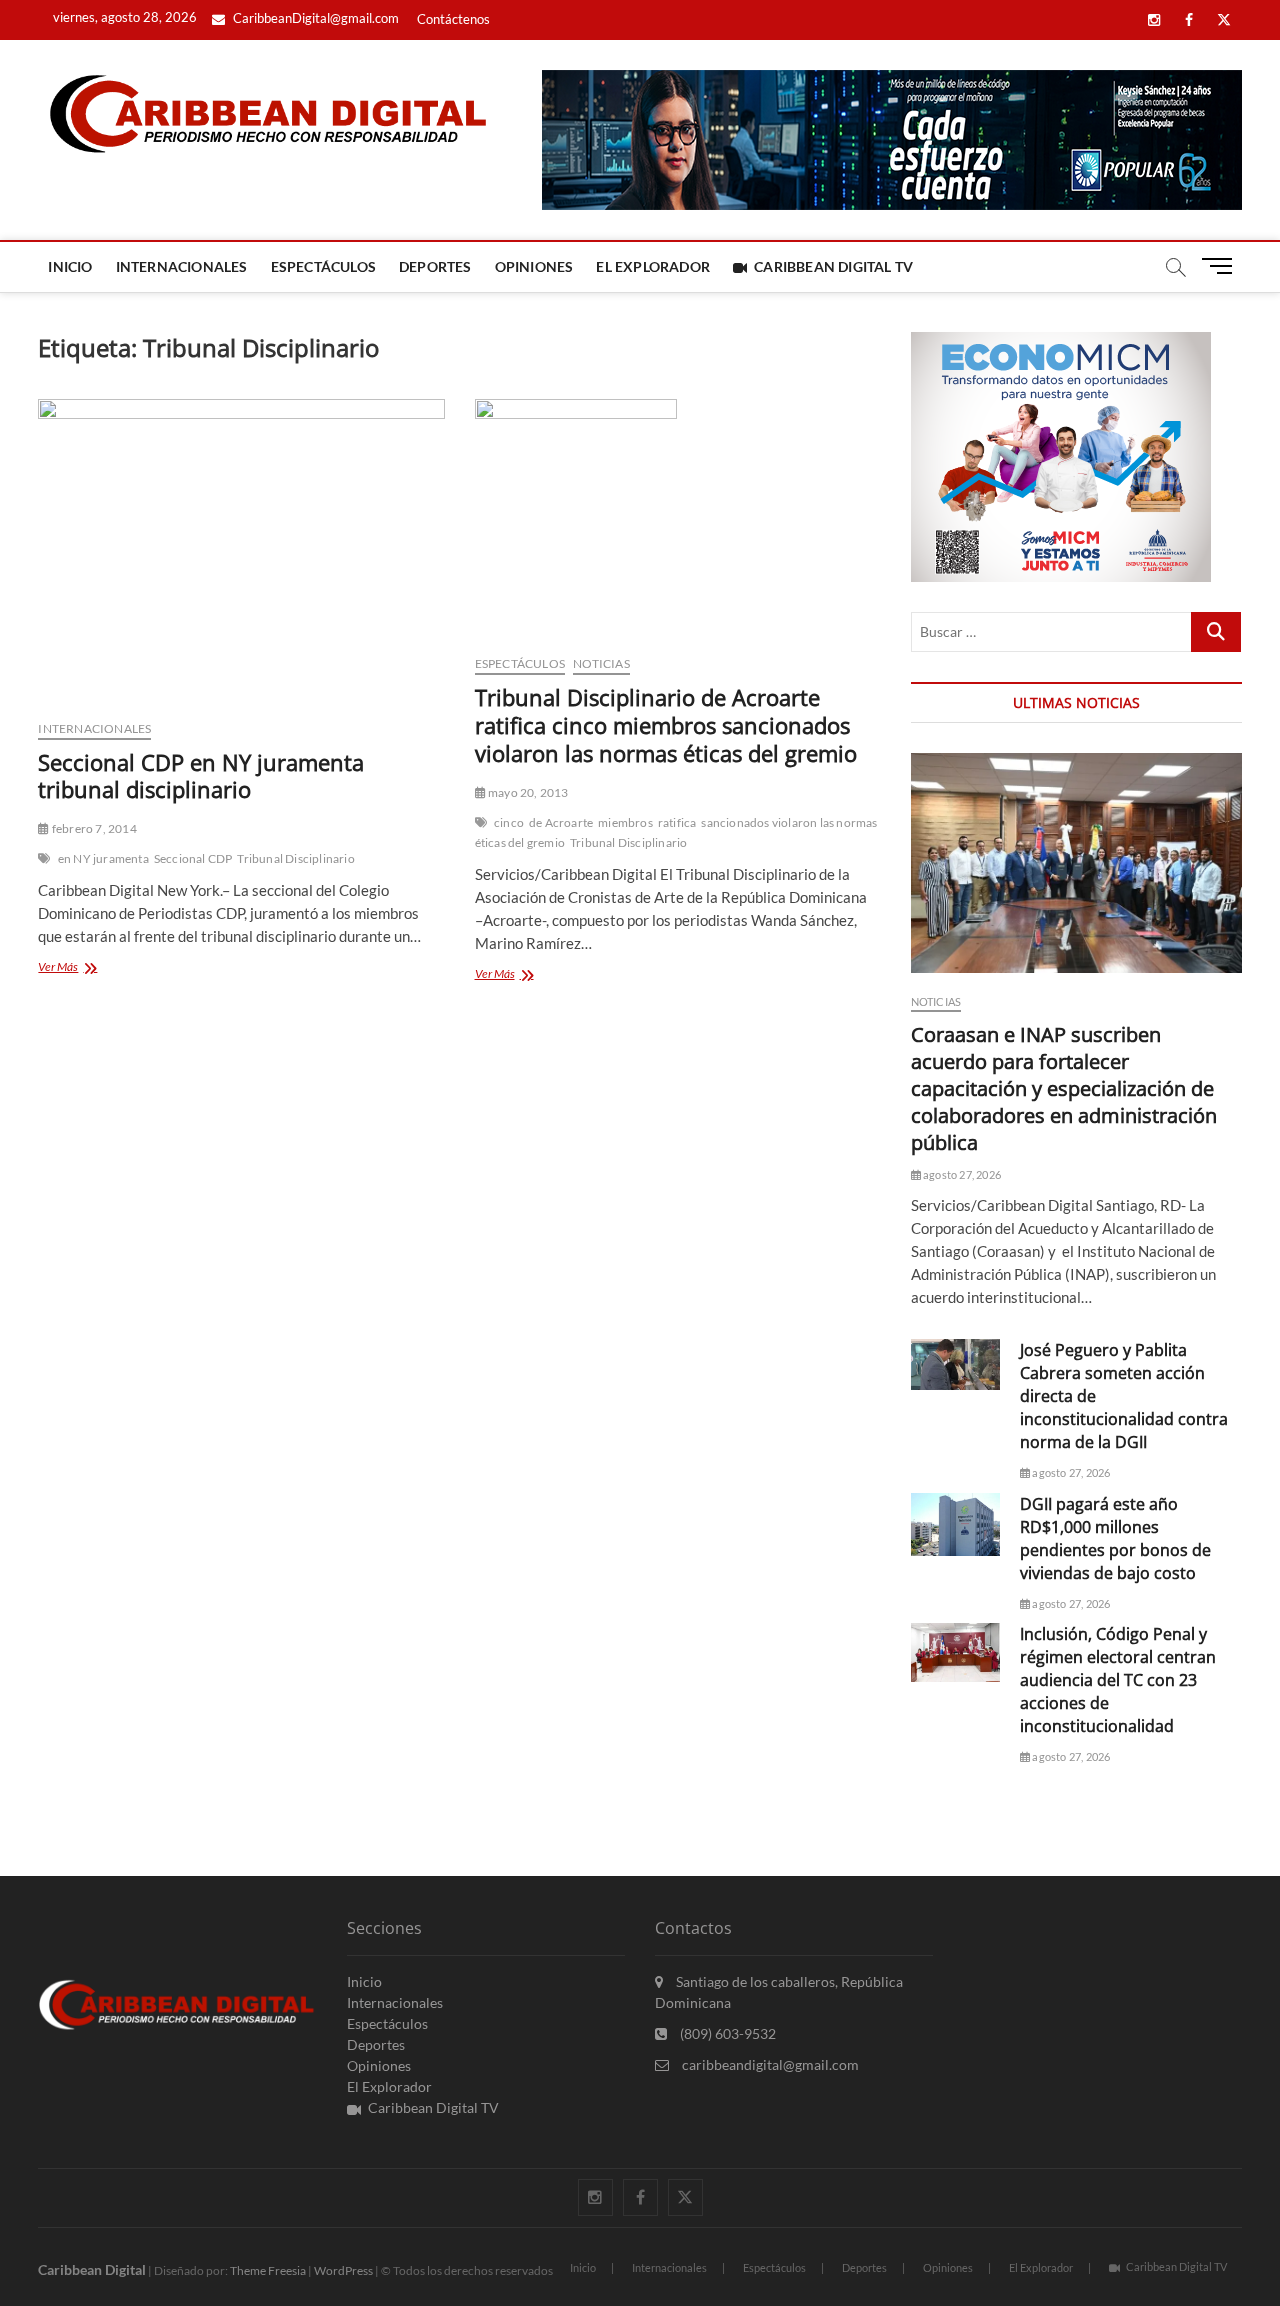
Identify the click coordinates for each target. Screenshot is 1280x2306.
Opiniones (534, 266)
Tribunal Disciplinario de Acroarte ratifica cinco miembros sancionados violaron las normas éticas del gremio (666, 725)
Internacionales (182, 266)
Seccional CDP (193, 858)
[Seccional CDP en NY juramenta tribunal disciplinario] (241, 551)
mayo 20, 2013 (527, 792)
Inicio (70, 266)
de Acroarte (561, 822)
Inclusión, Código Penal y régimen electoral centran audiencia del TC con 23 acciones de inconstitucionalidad (1118, 1680)
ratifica (677, 822)
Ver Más (87, 968)
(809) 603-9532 (726, 2033)
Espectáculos (323, 266)
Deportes (435, 266)
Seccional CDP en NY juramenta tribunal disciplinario (201, 776)
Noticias (601, 663)
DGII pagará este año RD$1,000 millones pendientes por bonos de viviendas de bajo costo (1115, 1538)
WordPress (343, 2270)
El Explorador (653, 266)
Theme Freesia (268, 2270)
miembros (625, 822)
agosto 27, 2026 (961, 1174)
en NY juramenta (103, 858)
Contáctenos (453, 19)
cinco (509, 822)
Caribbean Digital (92, 2269)
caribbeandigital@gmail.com (769, 2064)
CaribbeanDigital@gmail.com (314, 18)
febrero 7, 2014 (93, 828)
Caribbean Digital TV (833, 266)
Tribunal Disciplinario (295, 858)
